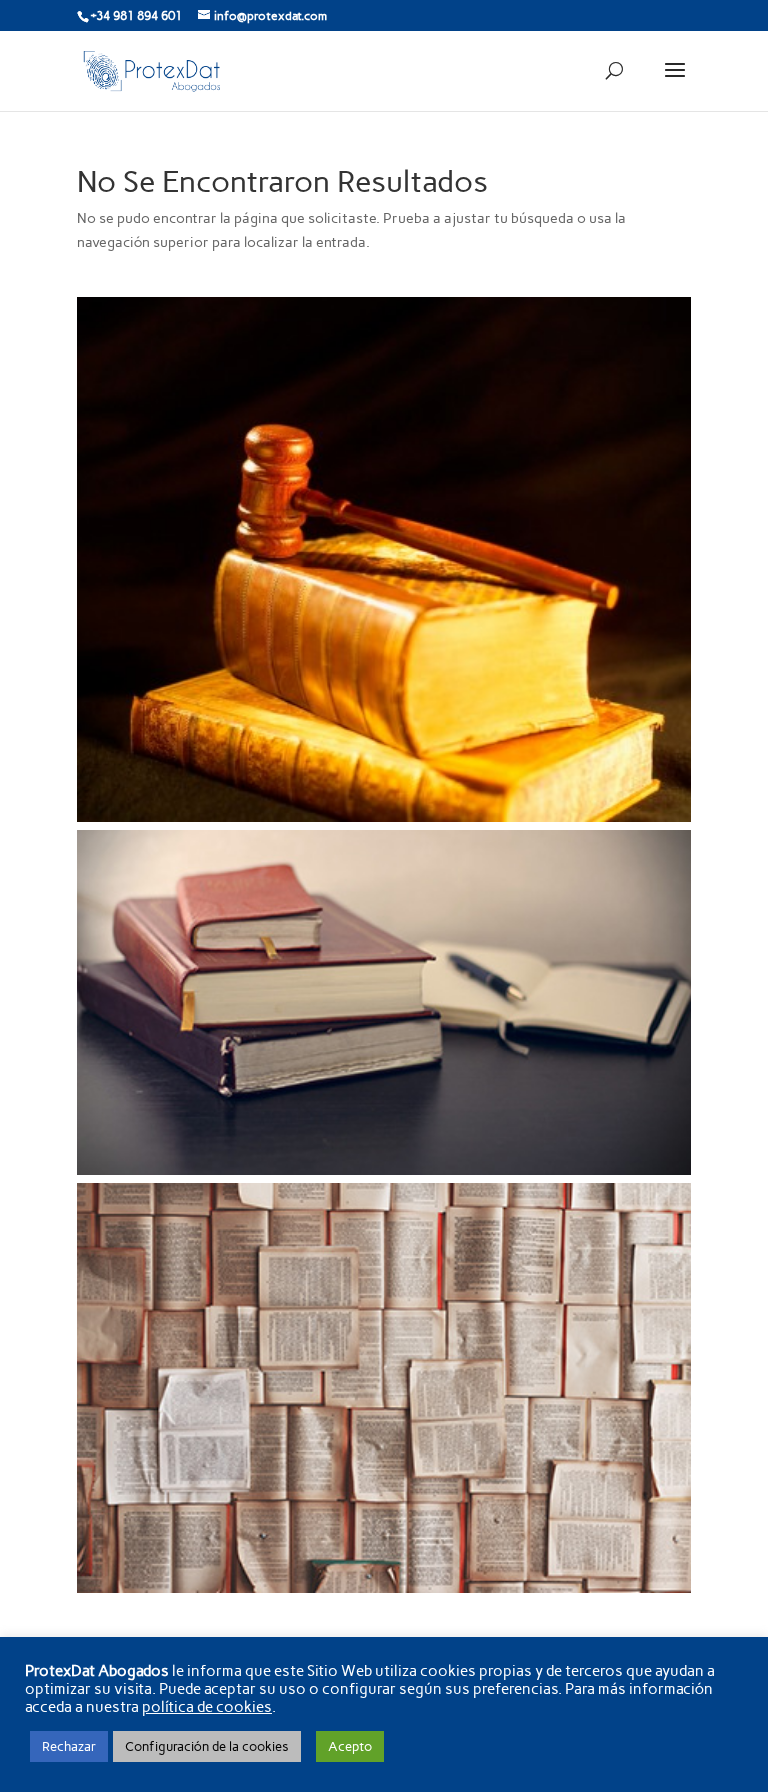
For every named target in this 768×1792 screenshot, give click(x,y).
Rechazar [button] (69, 1746)
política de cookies (207, 1707)
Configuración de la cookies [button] (207, 1746)
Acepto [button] (350, 1746)
